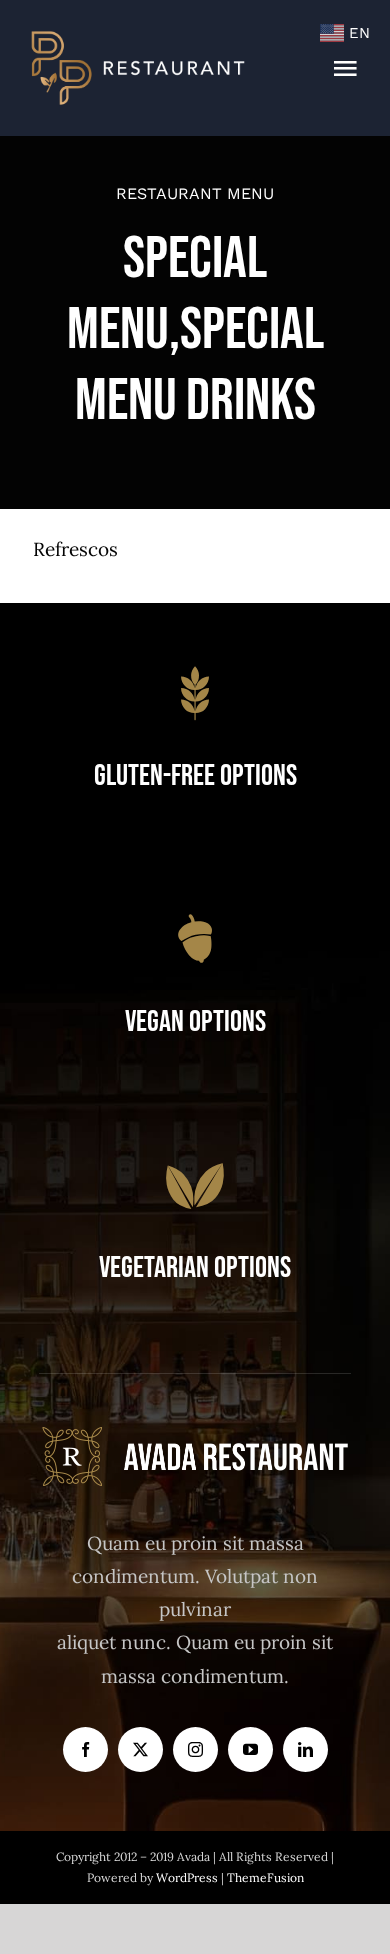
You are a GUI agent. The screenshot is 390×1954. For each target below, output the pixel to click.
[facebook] (85, 1749)
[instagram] (195, 1749)
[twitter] (140, 1749)
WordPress (188, 1877)
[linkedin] (305, 1749)
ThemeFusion (265, 1877)
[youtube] (250, 1749)
